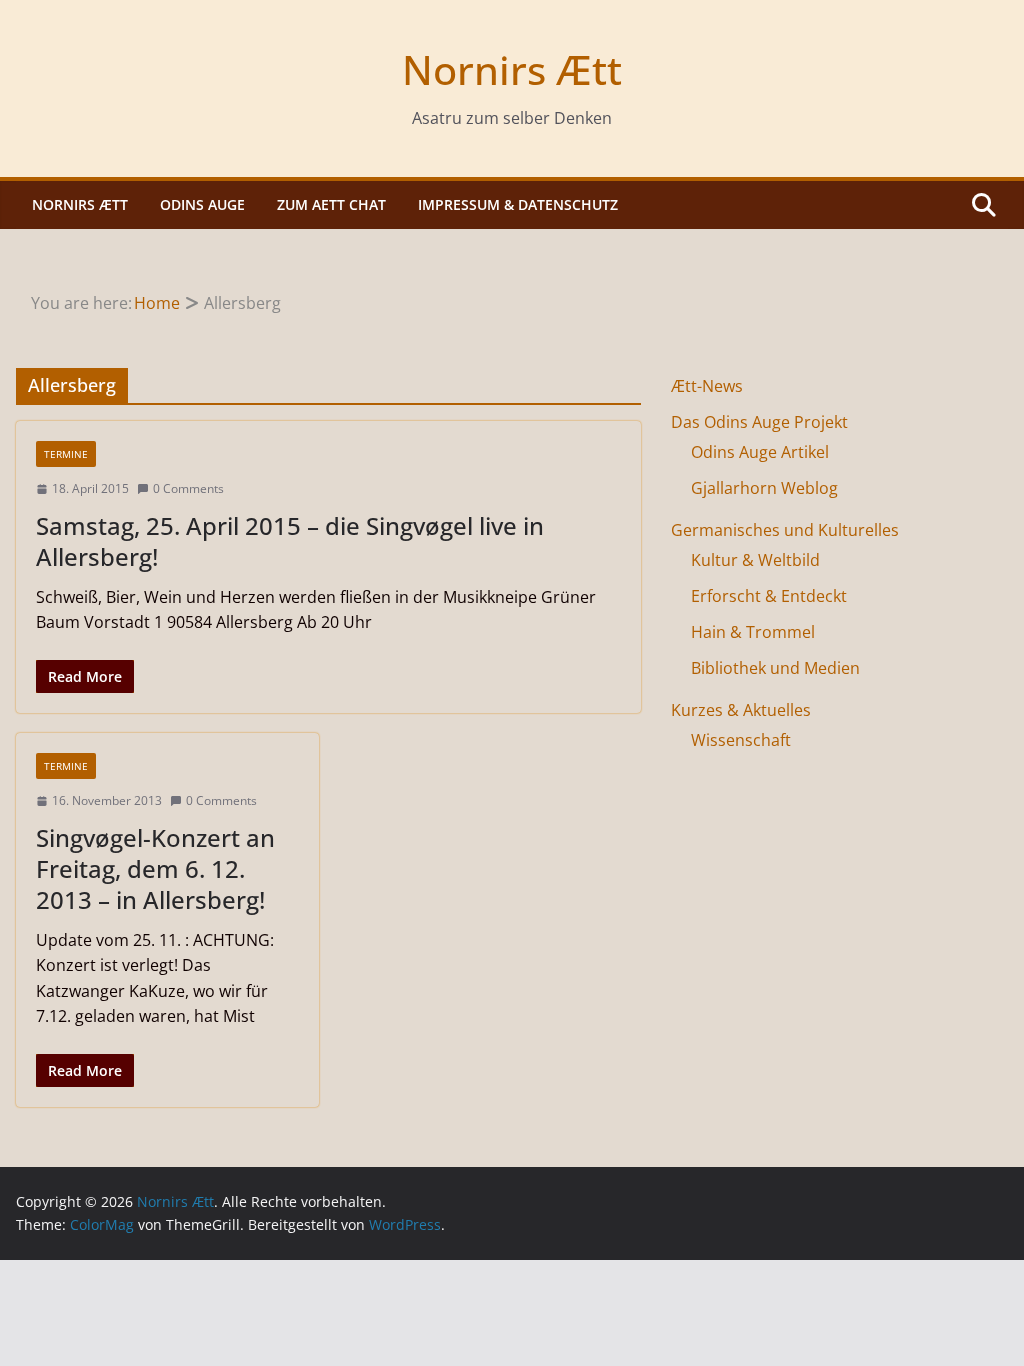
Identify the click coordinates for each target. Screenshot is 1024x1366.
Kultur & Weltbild (755, 560)
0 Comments (188, 488)
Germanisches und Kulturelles (785, 530)
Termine (66, 454)
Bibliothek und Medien (775, 668)
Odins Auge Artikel (760, 452)
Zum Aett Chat (331, 204)
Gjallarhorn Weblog (764, 488)
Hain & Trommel (753, 632)
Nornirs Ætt (512, 69)
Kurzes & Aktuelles (741, 710)
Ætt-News (707, 386)
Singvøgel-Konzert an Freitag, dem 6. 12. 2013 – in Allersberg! (155, 868)
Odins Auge (202, 204)
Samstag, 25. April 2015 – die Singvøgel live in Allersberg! (290, 541)
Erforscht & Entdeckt (769, 596)
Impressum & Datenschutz (518, 204)
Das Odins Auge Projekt (759, 422)
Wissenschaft (741, 740)
